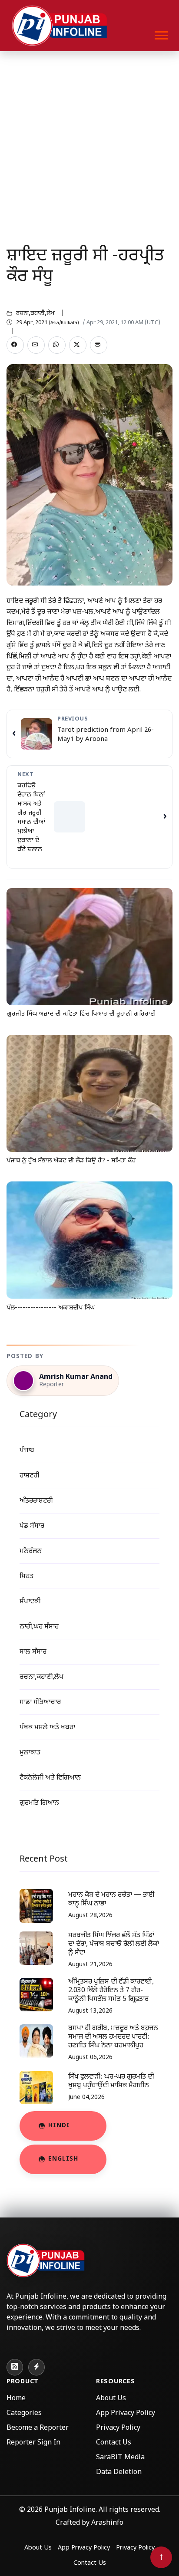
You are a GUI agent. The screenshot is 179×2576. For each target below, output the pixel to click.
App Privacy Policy (126, 2413)
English (63, 2159)
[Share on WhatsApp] (57, 345)
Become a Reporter (38, 2428)
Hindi (59, 2126)
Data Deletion (119, 2472)
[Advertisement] (89, 145)
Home (16, 2399)
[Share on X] (78, 345)
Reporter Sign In (33, 2443)
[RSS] (15, 2367)
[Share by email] (36, 345)
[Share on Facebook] (15, 345)
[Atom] (36, 2367)
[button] (161, 34)
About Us (111, 2399)
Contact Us (114, 2443)
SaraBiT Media (120, 2458)
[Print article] (99, 345)
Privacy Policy (118, 2428)
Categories (24, 2413)
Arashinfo (107, 2523)
